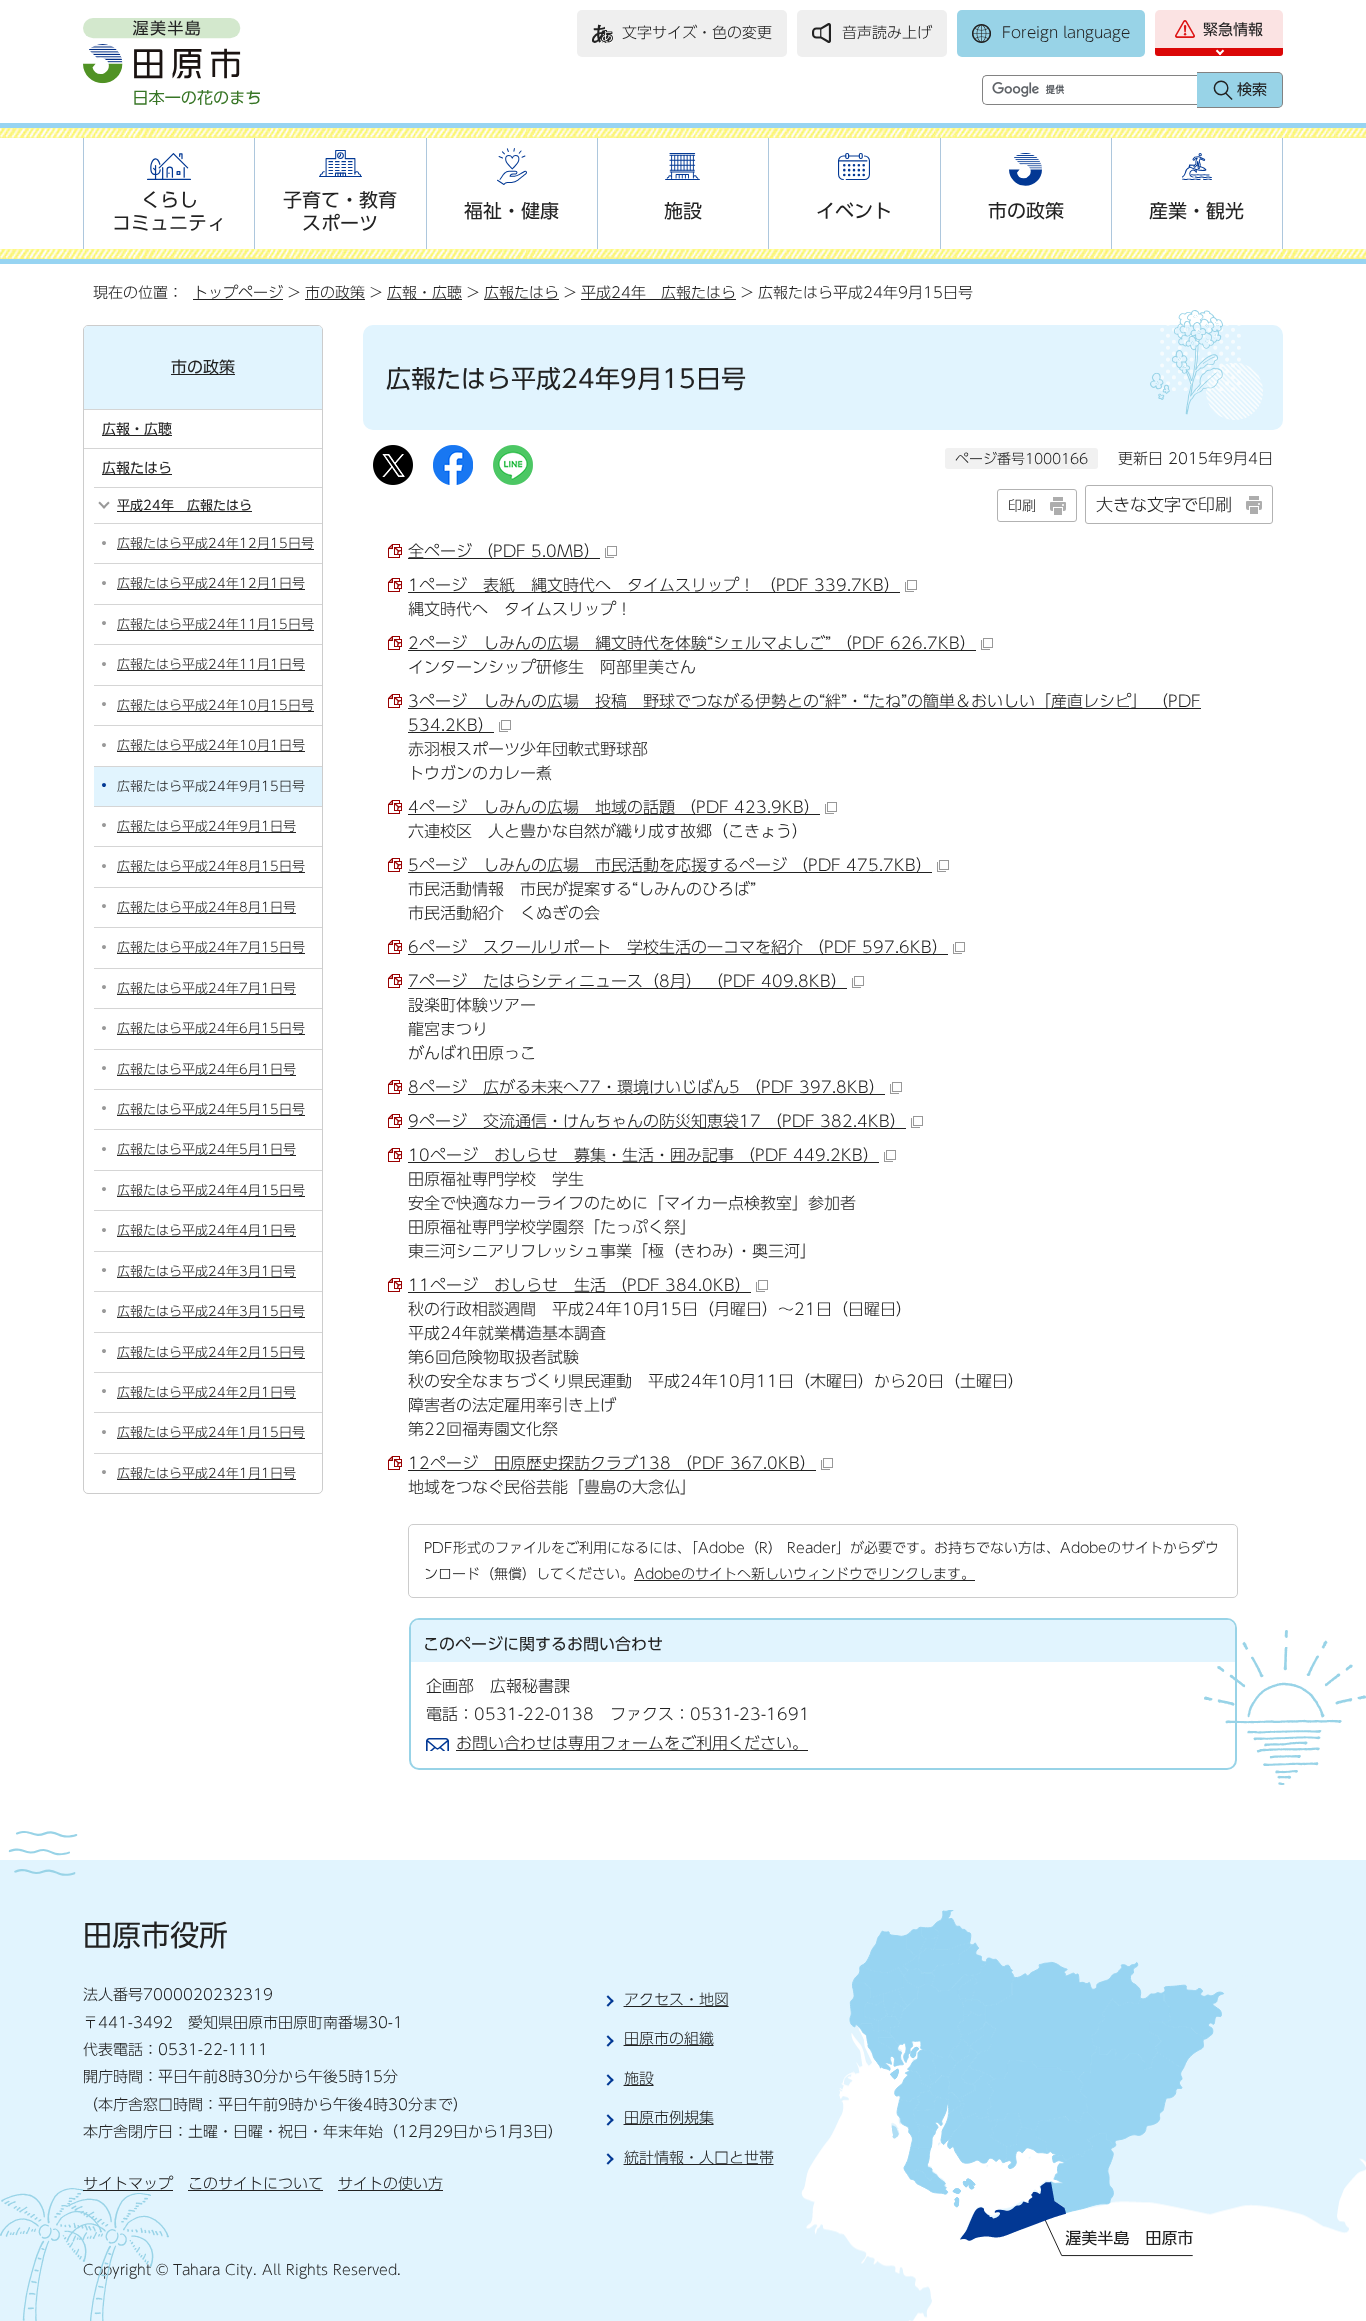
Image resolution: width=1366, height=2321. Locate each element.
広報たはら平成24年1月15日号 (211, 1432)
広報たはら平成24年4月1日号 (206, 1230)
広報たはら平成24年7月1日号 (206, 988)
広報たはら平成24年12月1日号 (211, 583)
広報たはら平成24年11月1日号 (211, 664)
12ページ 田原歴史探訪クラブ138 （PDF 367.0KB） (612, 1463)
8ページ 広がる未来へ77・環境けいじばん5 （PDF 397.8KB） (646, 1087)
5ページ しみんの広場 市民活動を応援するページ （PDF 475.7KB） (670, 865)
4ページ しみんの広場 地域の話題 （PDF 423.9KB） (614, 807)
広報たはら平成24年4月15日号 (211, 1190)
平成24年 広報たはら (658, 292)
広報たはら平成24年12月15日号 (215, 543)
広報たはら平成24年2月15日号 (211, 1352)
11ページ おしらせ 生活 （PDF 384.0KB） (579, 1285)
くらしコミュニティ (169, 211)
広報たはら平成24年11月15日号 (215, 624)
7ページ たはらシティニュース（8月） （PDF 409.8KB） (627, 981)
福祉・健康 (511, 210)
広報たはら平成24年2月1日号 (206, 1392)
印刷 (1022, 505)
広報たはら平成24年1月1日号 (206, 1473)
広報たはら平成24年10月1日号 (211, 745)
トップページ (238, 292)
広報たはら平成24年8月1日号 (206, 907)
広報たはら (521, 292)
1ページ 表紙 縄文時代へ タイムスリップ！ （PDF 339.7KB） (654, 585)
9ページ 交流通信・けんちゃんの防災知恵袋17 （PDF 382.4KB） (657, 1121)
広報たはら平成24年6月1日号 (206, 1069)
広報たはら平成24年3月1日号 (206, 1271)
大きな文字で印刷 (1164, 504)
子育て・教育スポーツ (340, 211)
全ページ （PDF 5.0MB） (504, 551)
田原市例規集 (669, 2117)
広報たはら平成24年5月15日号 (211, 1109)
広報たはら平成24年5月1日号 (206, 1149)
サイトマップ (128, 2183)
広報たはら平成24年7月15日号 (211, 947)
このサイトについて (255, 2183)
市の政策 (1026, 210)
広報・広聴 (424, 292)
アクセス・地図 (676, 1999)
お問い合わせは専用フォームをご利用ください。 (632, 1743)
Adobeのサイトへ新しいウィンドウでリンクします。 (804, 1573)
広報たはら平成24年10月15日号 (215, 705)
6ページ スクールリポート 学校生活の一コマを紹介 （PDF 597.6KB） (678, 947)
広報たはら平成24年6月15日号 (211, 1028)
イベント (854, 210)
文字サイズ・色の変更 (697, 32)
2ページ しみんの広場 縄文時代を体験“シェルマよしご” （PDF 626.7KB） (692, 643)
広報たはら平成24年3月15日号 (211, 1311)
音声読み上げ (887, 32)
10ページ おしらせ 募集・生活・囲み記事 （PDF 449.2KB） (643, 1155)
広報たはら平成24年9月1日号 (206, 826)
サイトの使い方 (390, 2183)
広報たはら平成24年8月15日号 (211, 866)
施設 (683, 210)
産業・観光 (1196, 210)
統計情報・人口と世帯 (699, 2157)
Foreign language (1066, 32)
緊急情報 (1233, 29)
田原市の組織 (669, 2038)
